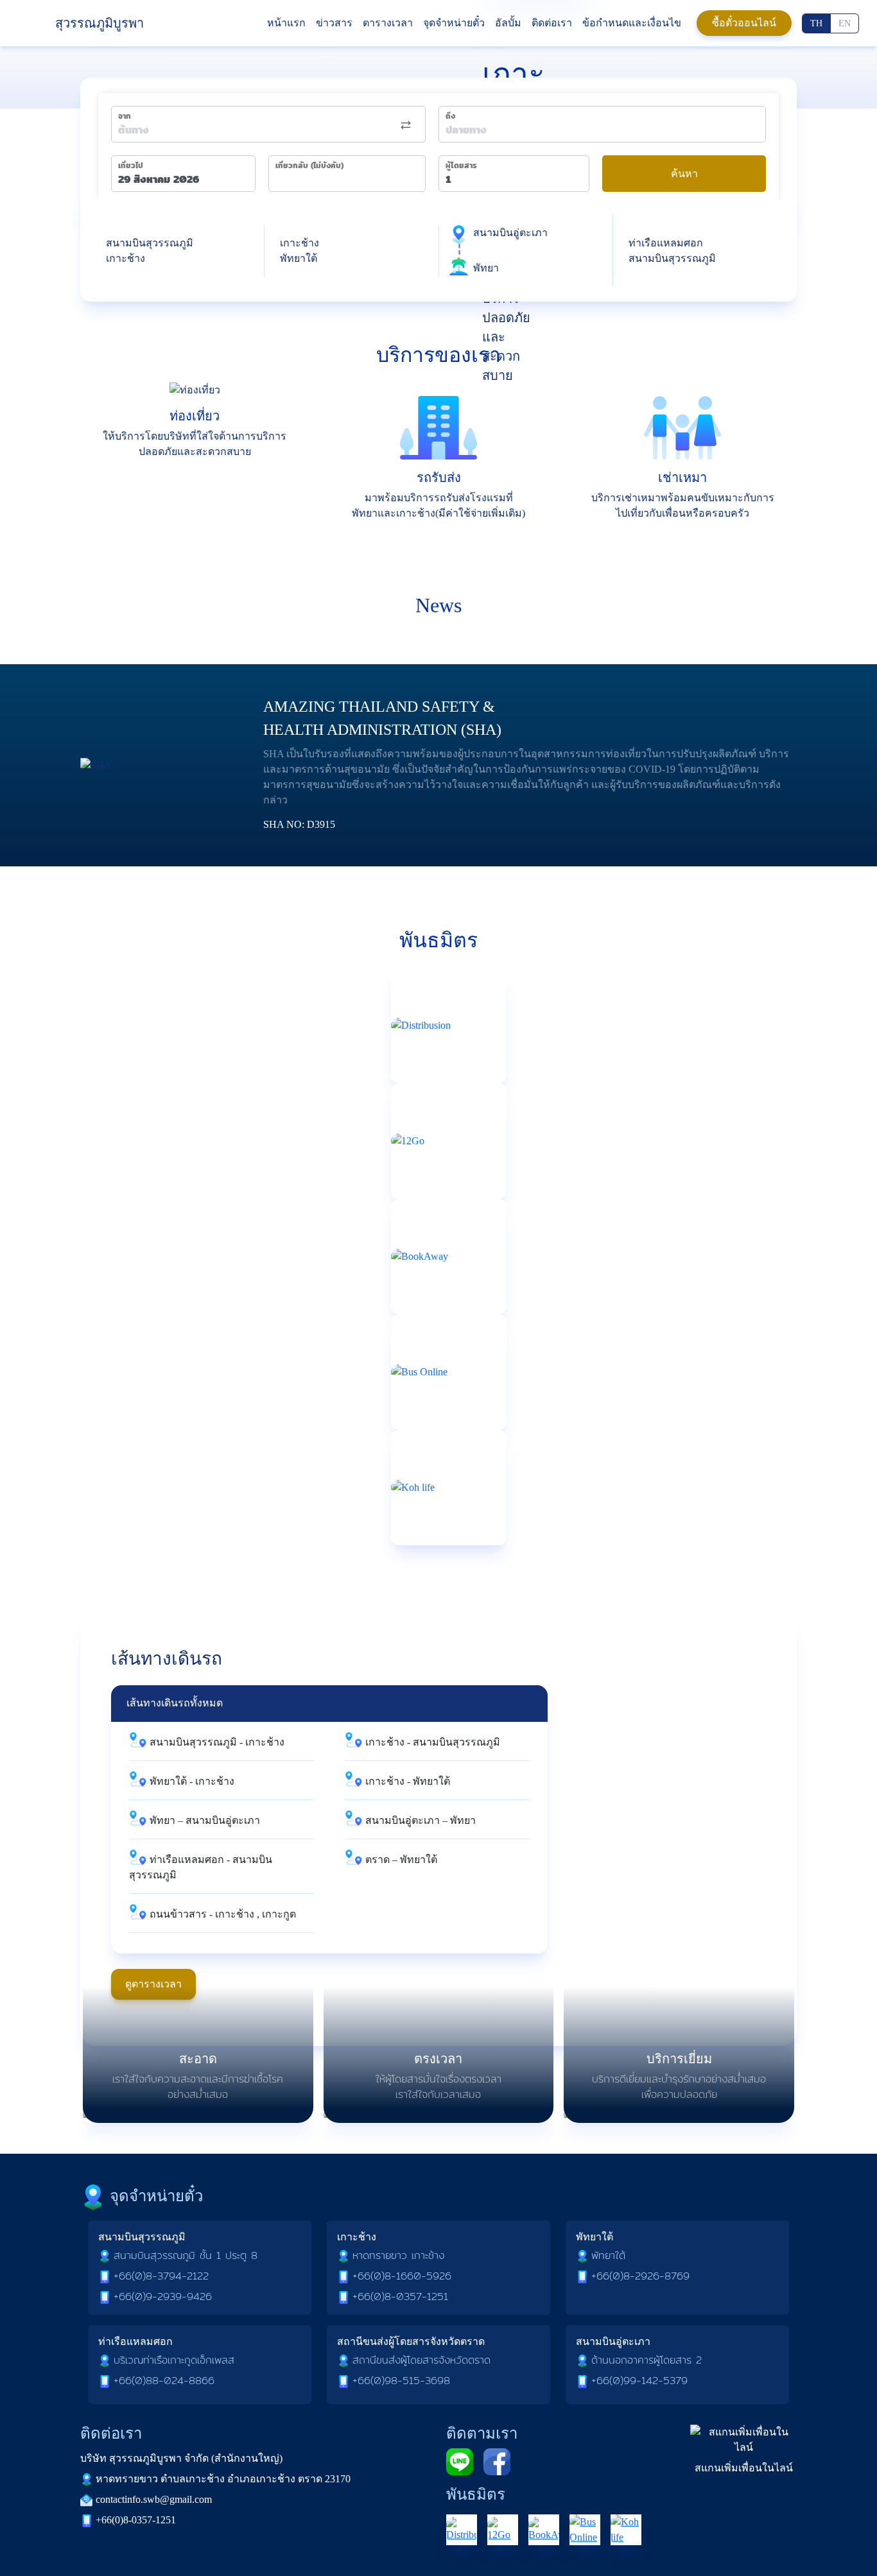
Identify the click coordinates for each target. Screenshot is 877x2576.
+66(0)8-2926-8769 (640, 2276)
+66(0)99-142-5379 (639, 2381)
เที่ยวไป (131, 166)
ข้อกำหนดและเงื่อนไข (632, 23)
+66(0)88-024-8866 (164, 2381)
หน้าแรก (286, 23)
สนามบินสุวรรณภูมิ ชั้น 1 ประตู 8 (186, 2255)
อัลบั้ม (508, 23)
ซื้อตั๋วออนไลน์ (744, 23)
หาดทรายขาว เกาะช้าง (398, 2255)
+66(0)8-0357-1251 (400, 2297)
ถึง (450, 116)
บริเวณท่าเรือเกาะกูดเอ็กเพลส (174, 2360)
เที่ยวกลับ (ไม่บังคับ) (309, 166)
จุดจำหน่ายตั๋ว (454, 23)
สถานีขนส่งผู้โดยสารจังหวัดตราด (421, 2360)
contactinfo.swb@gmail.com (154, 2499)
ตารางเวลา (388, 23)
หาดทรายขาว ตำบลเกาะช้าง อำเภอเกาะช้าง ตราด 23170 (223, 2479)
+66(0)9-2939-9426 (163, 2297)
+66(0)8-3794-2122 (161, 2276)
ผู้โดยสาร (461, 166)
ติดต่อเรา (552, 23)
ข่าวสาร (334, 23)
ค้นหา (684, 174)
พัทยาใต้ (608, 2255)
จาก (125, 116)
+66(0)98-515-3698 (401, 2381)
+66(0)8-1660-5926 (402, 2276)
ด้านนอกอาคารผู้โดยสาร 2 (647, 2360)
